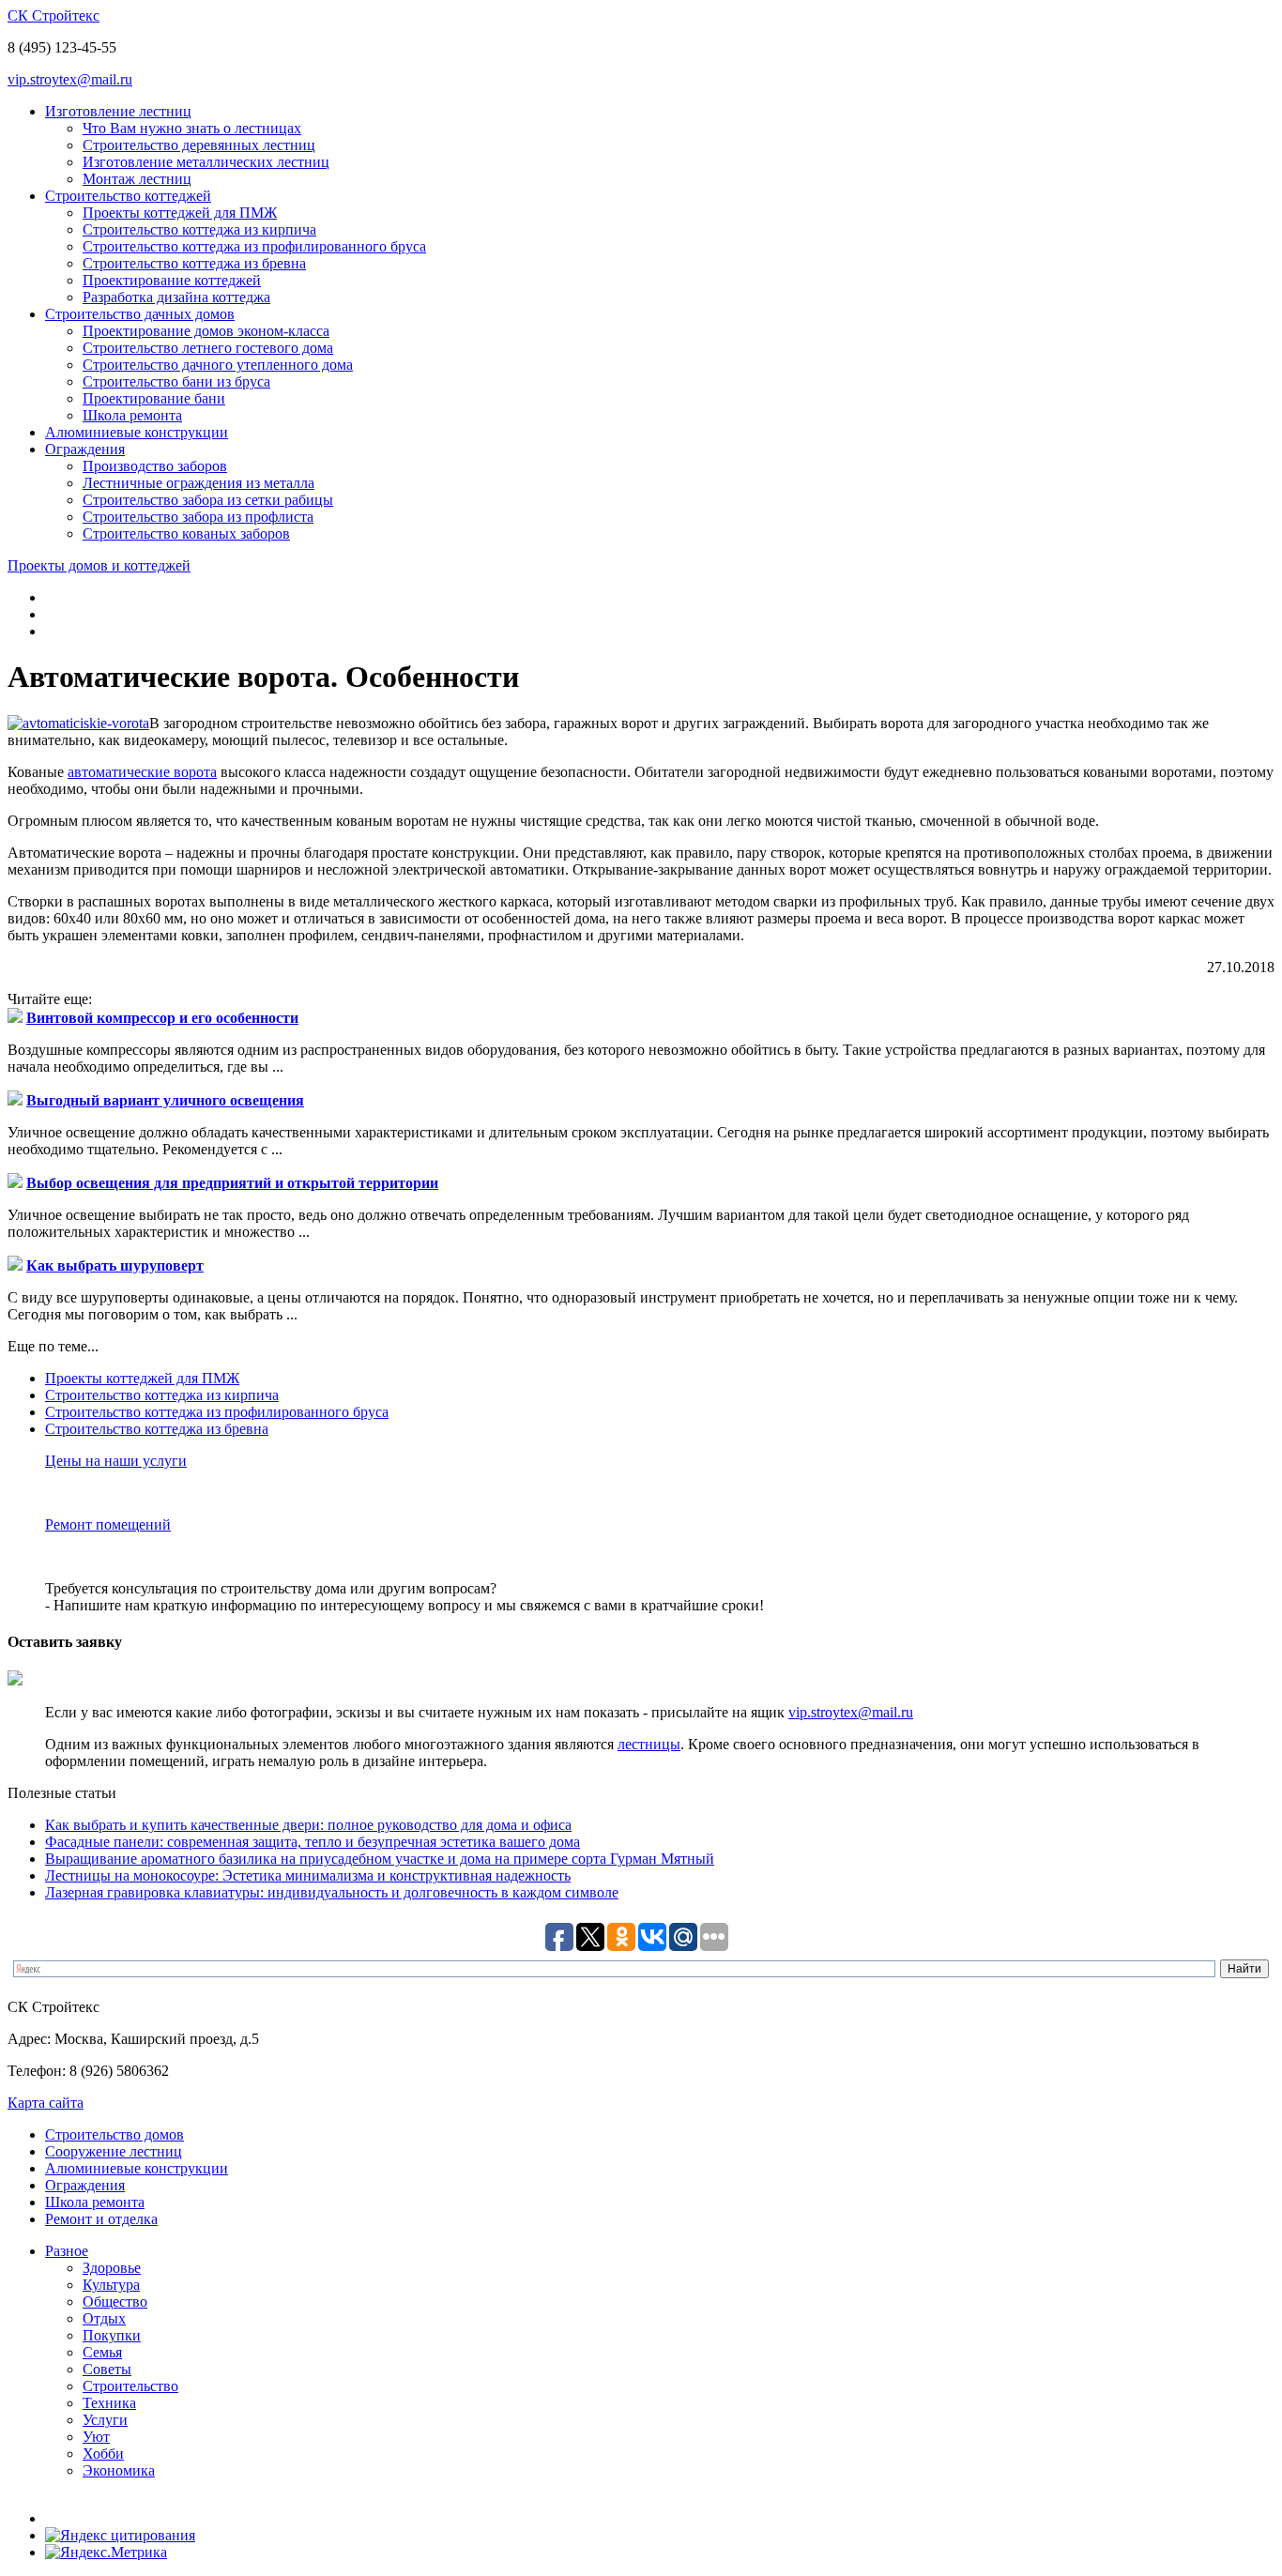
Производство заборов (155, 466)
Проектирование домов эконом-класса (206, 331)
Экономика (119, 2470)
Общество (115, 2302)
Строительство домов (114, 2134)
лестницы (649, 1744)
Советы (107, 2369)
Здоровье (112, 2268)
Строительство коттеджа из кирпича (199, 229)
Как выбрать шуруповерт (115, 1265)
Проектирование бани (154, 398)
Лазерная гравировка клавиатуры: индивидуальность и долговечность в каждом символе (332, 1892)
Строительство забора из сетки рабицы (208, 500)
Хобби (103, 2454)
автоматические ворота (142, 772)
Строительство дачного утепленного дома (218, 365)
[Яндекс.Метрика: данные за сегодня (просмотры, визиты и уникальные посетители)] (106, 2553)
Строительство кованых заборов (186, 533)
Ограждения (85, 449)
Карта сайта (46, 2103)
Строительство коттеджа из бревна (194, 263)
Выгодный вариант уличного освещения (165, 1100)
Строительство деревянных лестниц (199, 145)
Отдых (104, 2318)
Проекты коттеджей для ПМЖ (180, 213)
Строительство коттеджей (128, 196)
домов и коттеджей (99, 565)
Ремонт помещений (108, 1524)
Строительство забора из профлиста (198, 517)
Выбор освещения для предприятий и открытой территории (232, 1183)
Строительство (130, 2386)
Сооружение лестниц (114, 2151)
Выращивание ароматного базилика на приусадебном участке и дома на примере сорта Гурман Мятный (380, 1859)
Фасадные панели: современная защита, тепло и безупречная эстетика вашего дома (313, 1842)
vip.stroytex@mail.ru (70, 79)
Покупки (112, 2335)
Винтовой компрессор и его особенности (162, 1018)
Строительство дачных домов (140, 314)
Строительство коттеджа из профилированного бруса (254, 246)
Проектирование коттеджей (172, 280)
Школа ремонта (132, 415)
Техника (109, 2403)
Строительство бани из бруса (176, 381)
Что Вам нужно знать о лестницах (192, 128)
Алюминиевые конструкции (137, 432)
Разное (67, 2251)
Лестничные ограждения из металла (198, 483)
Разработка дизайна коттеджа (176, 297)
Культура (111, 2285)
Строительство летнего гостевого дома (208, 348)
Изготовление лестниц (118, 111)
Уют (96, 2437)
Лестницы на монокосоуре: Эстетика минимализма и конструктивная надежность (308, 1875)
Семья (102, 2352)
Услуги (105, 2420)
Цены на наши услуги (116, 1461)
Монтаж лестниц (137, 179)
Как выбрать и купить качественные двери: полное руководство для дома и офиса (308, 1825)
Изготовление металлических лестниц (206, 162)
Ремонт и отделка (101, 2219)
